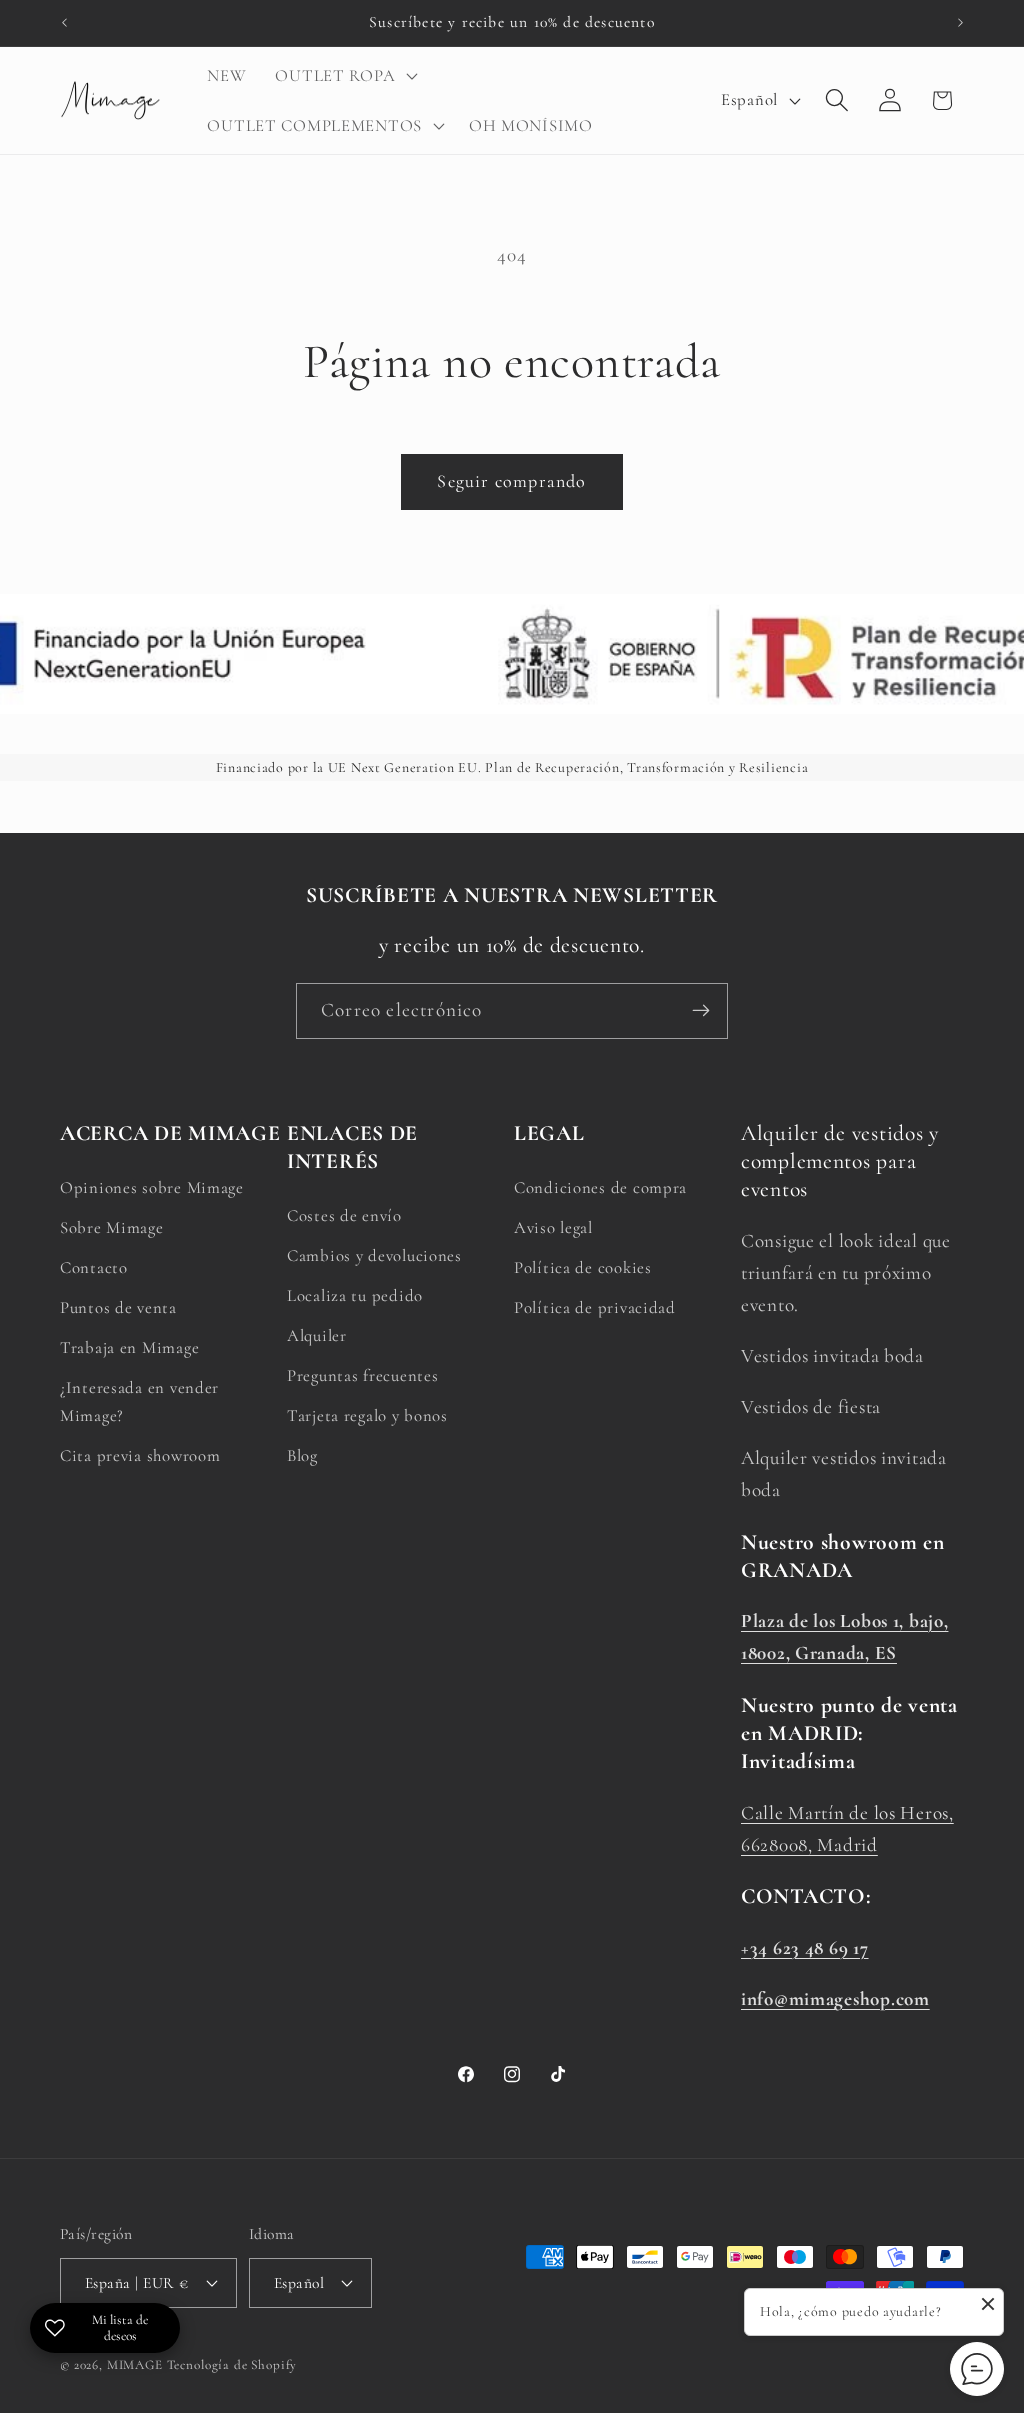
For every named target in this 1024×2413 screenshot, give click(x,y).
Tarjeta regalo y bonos (367, 1415)
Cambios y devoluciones (374, 1255)
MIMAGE (135, 2365)
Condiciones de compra (600, 1187)
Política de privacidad (595, 1307)
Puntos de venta (118, 1307)
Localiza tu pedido (355, 1295)
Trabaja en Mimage (129, 1347)
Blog (302, 1455)
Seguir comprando (511, 481)
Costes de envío (344, 1215)
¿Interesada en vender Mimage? (139, 1401)
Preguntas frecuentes (362, 1375)
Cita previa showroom (140, 1455)
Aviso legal (553, 1227)
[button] (344, 76)
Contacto (94, 1267)
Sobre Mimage (112, 1227)
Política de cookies (583, 1267)
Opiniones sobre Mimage (152, 1187)
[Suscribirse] (700, 1011)
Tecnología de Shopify (232, 2365)
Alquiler (317, 1335)
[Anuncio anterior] (64, 23)
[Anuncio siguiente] (960, 23)
